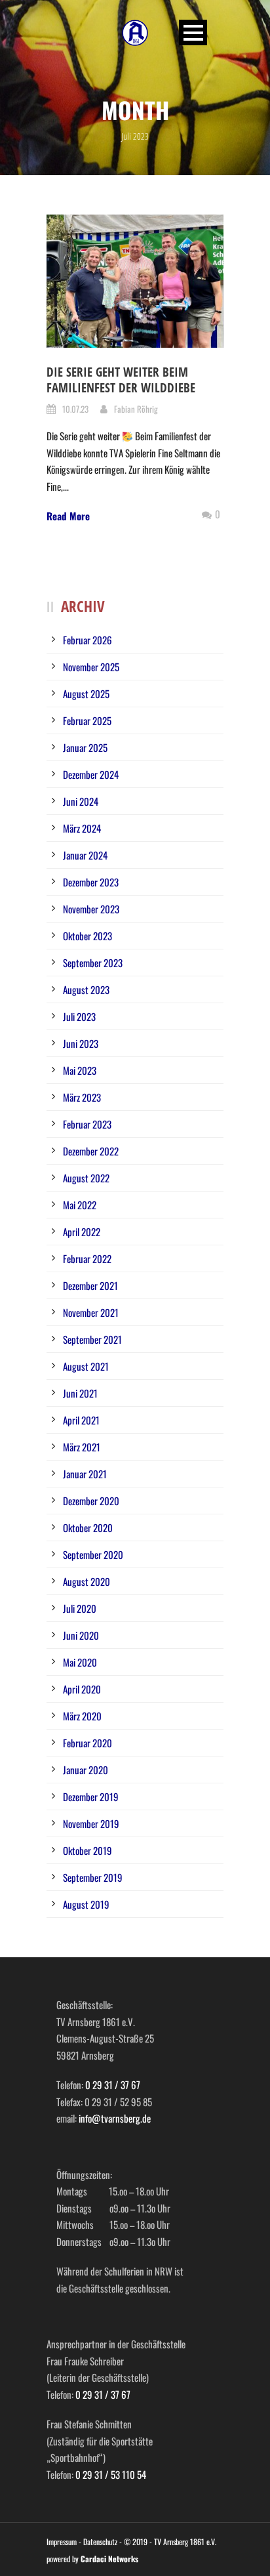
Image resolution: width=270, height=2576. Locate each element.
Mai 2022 (80, 1205)
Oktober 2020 (88, 1527)
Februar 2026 (87, 640)
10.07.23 (75, 409)
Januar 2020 (86, 1770)
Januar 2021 (85, 1474)
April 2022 (82, 1232)
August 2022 (86, 1178)
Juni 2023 (81, 1043)
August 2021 (86, 1366)
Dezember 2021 (90, 1285)
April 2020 (82, 1689)
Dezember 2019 (91, 1797)
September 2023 (93, 963)
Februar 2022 (87, 1258)
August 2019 (86, 1904)
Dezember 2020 (91, 1501)
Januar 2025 (85, 747)
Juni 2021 (80, 1393)
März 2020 (82, 1716)
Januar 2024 (85, 855)
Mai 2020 (80, 1662)
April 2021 (81, 1420)
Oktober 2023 (87, 936)
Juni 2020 (81, 1635)
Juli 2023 (79, 1016)
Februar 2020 (87, 1743)
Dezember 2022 (91, 1151)
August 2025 (86, 694)
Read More (68, 516)
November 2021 (91, 1312)
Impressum (62, 2542)
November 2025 (91, 667)
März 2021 (82, 1447)
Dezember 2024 (91, 774)
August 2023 (86, 989)
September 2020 (93, 1554)
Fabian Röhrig (136, 409)
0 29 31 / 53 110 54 (111, 2474)
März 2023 (82, 1097)
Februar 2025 (87, 720)
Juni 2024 (81, 801)
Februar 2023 (87, 1124)
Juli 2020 (80, 1608)
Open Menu (193, 32)
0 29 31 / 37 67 (113, 2085)
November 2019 (91, 1823)
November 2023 (91, 909)
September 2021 (92, 1339)
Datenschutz (100, 2542)
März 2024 (82, 828)
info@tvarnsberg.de (115, 2118)
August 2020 (87, 1581)
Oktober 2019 (87, 1850)
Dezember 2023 (91, 882)
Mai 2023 (80, 1070)
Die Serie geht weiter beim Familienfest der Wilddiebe (121, 380)
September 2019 (93, 1877)
